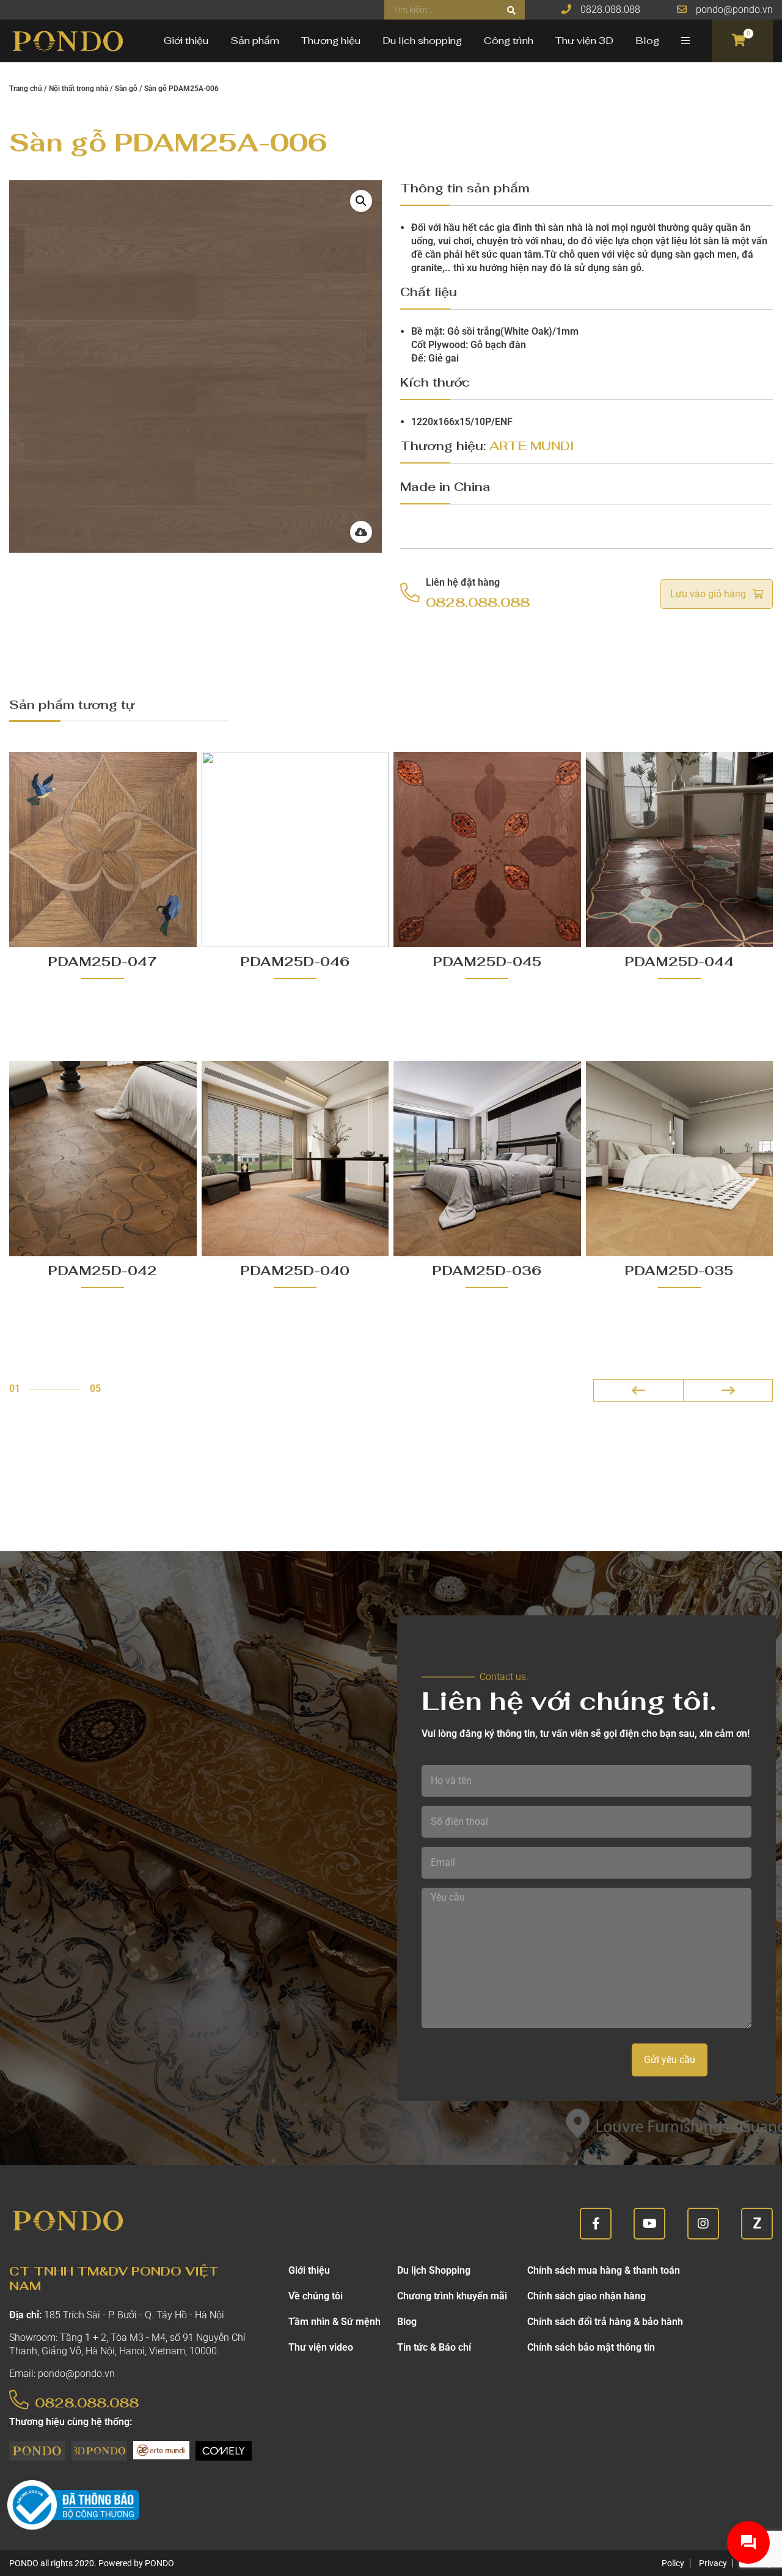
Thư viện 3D (584, 41)
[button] (361, 201)
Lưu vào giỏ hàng (708, 594)
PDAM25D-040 (295, 1271)
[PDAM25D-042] (103, 1159)
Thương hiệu (331, 41)
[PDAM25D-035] (680, 1159)
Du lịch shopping (422, 41)
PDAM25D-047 (103, 962)
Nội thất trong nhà (79, 89)
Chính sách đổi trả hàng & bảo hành (605, 2322)
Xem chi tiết (88, 1002)
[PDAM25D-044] (680, 850)
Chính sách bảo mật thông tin (591, 2347)
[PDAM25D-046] (295, 850)
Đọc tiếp (103, 1026)
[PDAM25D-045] (487, 850)
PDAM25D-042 (103, 1271)
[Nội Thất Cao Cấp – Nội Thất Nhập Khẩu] (67, 41)
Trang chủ (26, 89)
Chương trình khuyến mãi (452, 2296)
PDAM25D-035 (679, 1271)
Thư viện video (321, 2347)
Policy (673, 2563)
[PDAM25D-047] (103, 850)
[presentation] (638, 1390)
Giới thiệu (186, 41)
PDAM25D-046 (295, 962)
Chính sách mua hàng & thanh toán (604, 2270)
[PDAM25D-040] (295, 1159)
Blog (647, 41)
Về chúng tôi (316, 2296)
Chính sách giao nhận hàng (586, 2296)
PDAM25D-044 (679, 962)
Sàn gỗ (126, 89)
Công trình (509, 41)
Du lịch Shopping (434, 2270)
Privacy (713, 2563)
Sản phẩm (255, 41)
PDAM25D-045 (487, 962)
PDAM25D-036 (487, 1271)
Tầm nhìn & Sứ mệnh (334, 2322)
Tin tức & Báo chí (434, 2347)
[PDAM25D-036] (487, 1159)
